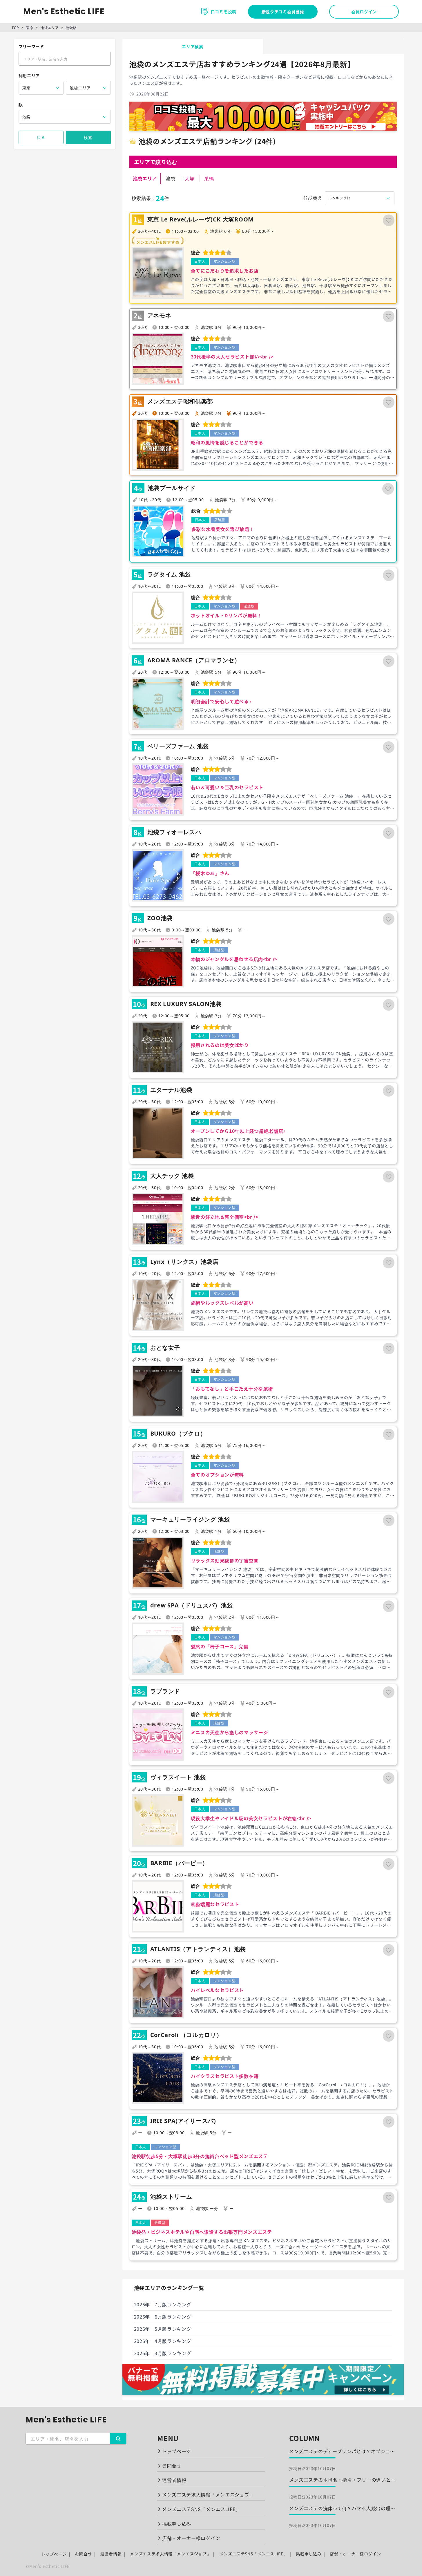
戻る (41, 137)
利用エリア (29, 75)
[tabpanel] (263, 1225)
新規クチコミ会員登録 (283, 12)
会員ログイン (364, 12)
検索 (88, 137)
